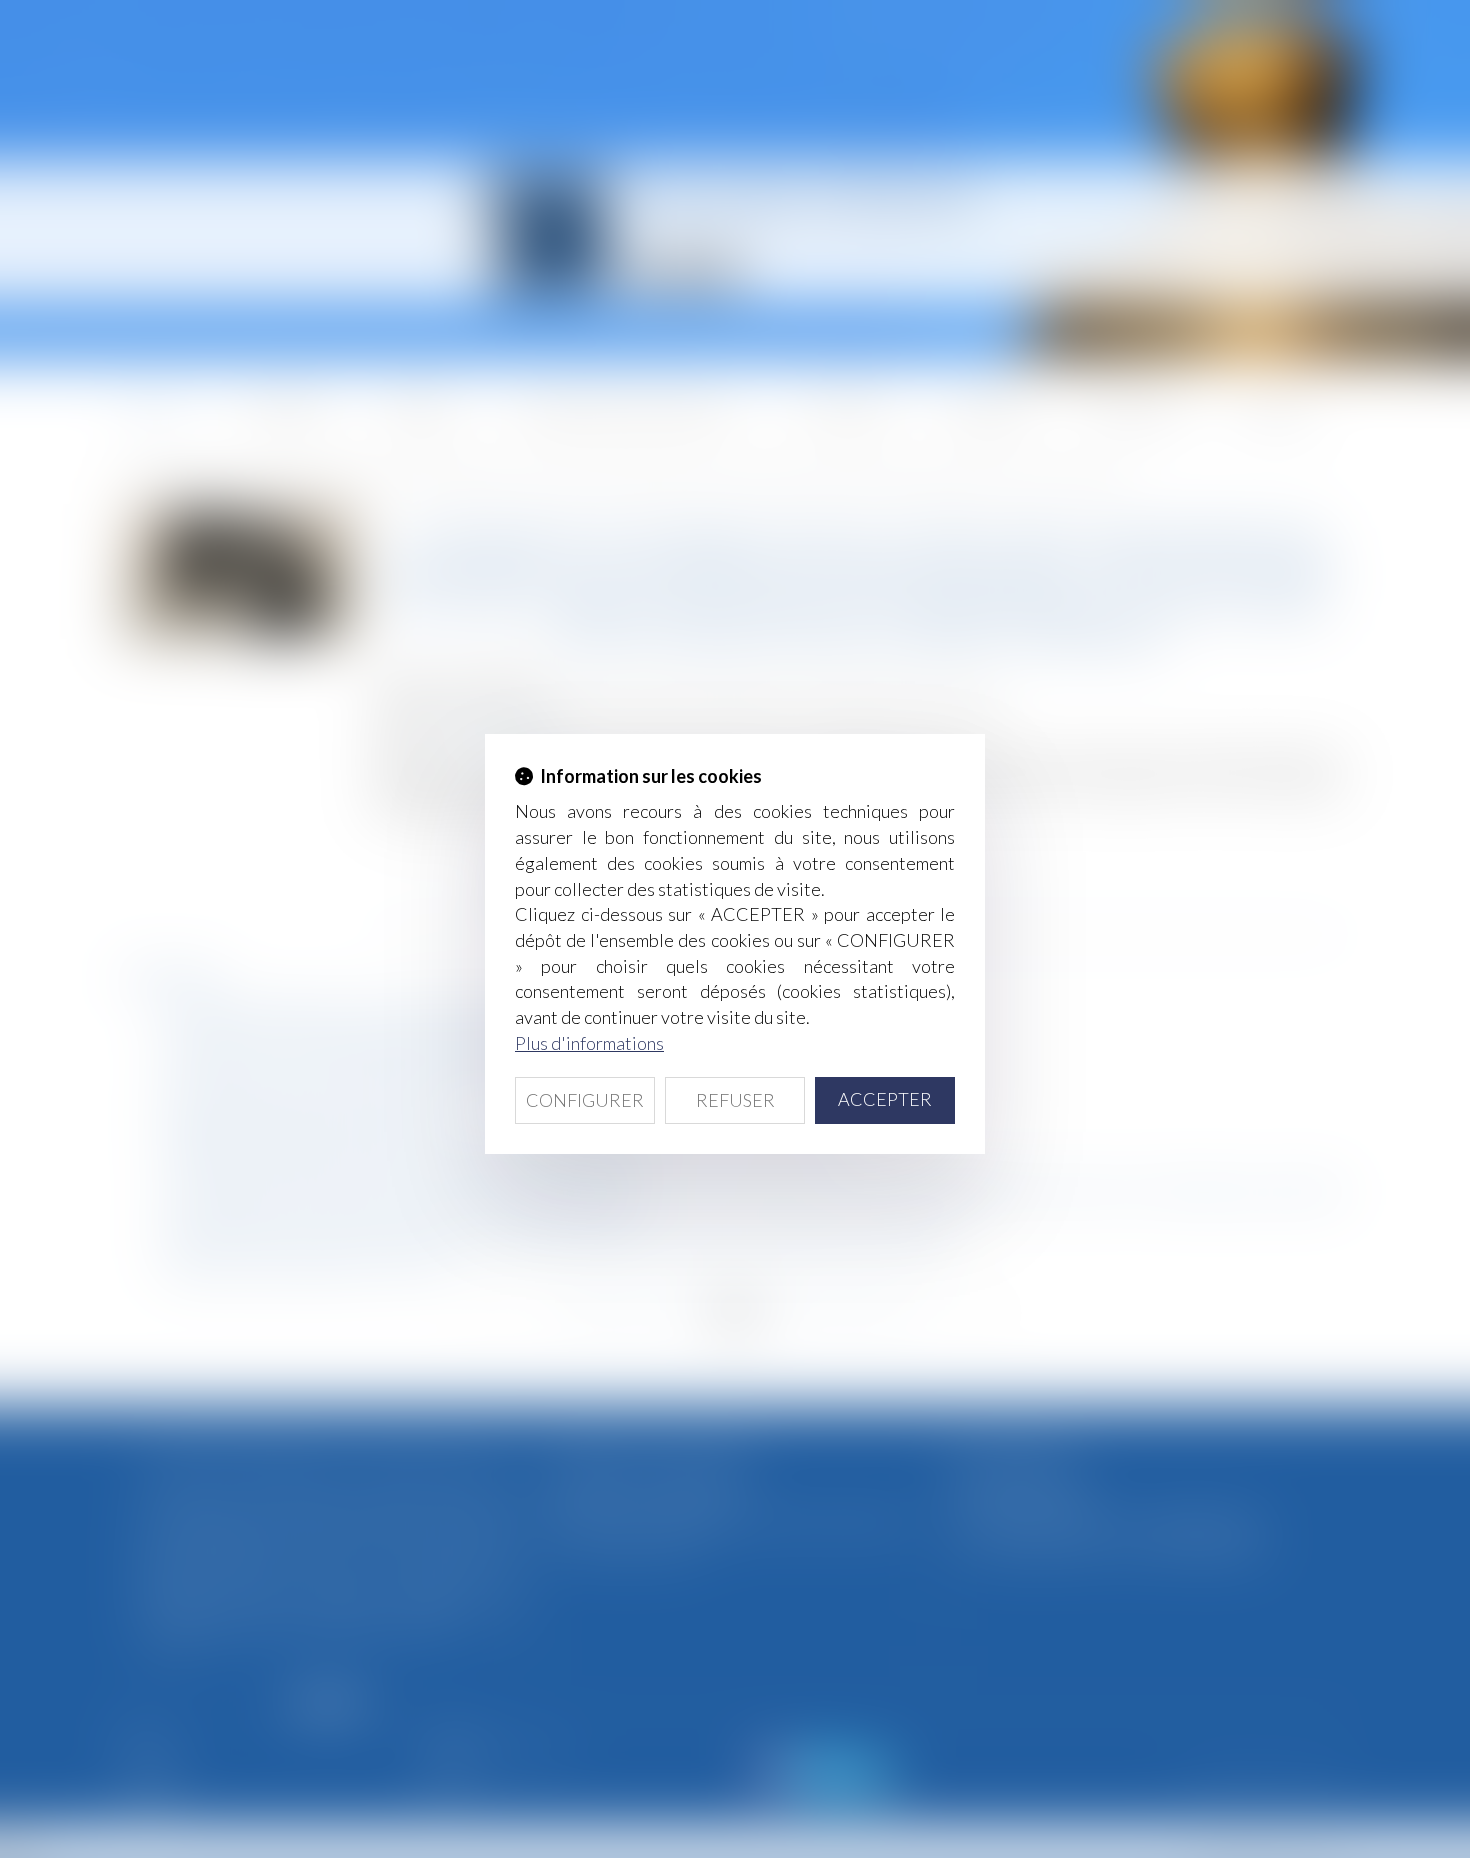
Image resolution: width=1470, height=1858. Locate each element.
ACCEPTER (885, 1099)
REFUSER (735, 1100)
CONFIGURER (585, 1100)
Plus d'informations (589, 1043)
